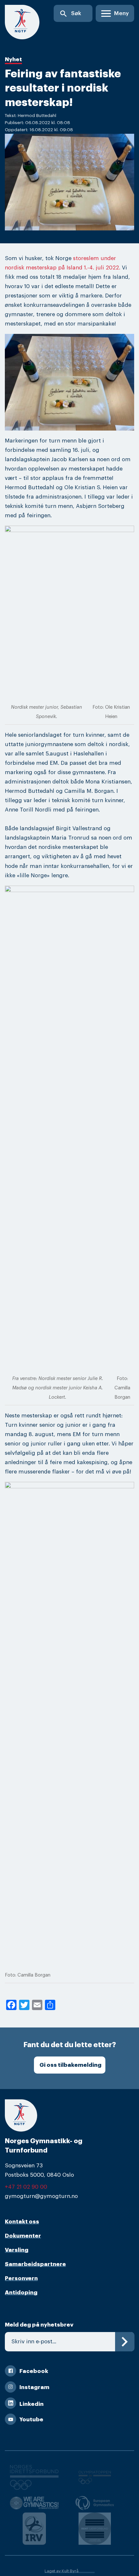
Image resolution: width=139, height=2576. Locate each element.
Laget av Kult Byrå (62, 2571)
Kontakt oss (22, 2222)
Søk (70, 14)
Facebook (34, 2371)
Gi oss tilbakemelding (70, 2065)
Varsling (17, 2250)
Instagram (34, 2387)
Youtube (31, 2420)
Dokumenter (23, 2236)
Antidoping (21, 2293)
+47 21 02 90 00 (26, 2187)
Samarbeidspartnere (35, 2264)
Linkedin (32, 2404)
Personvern (21, 2278)
